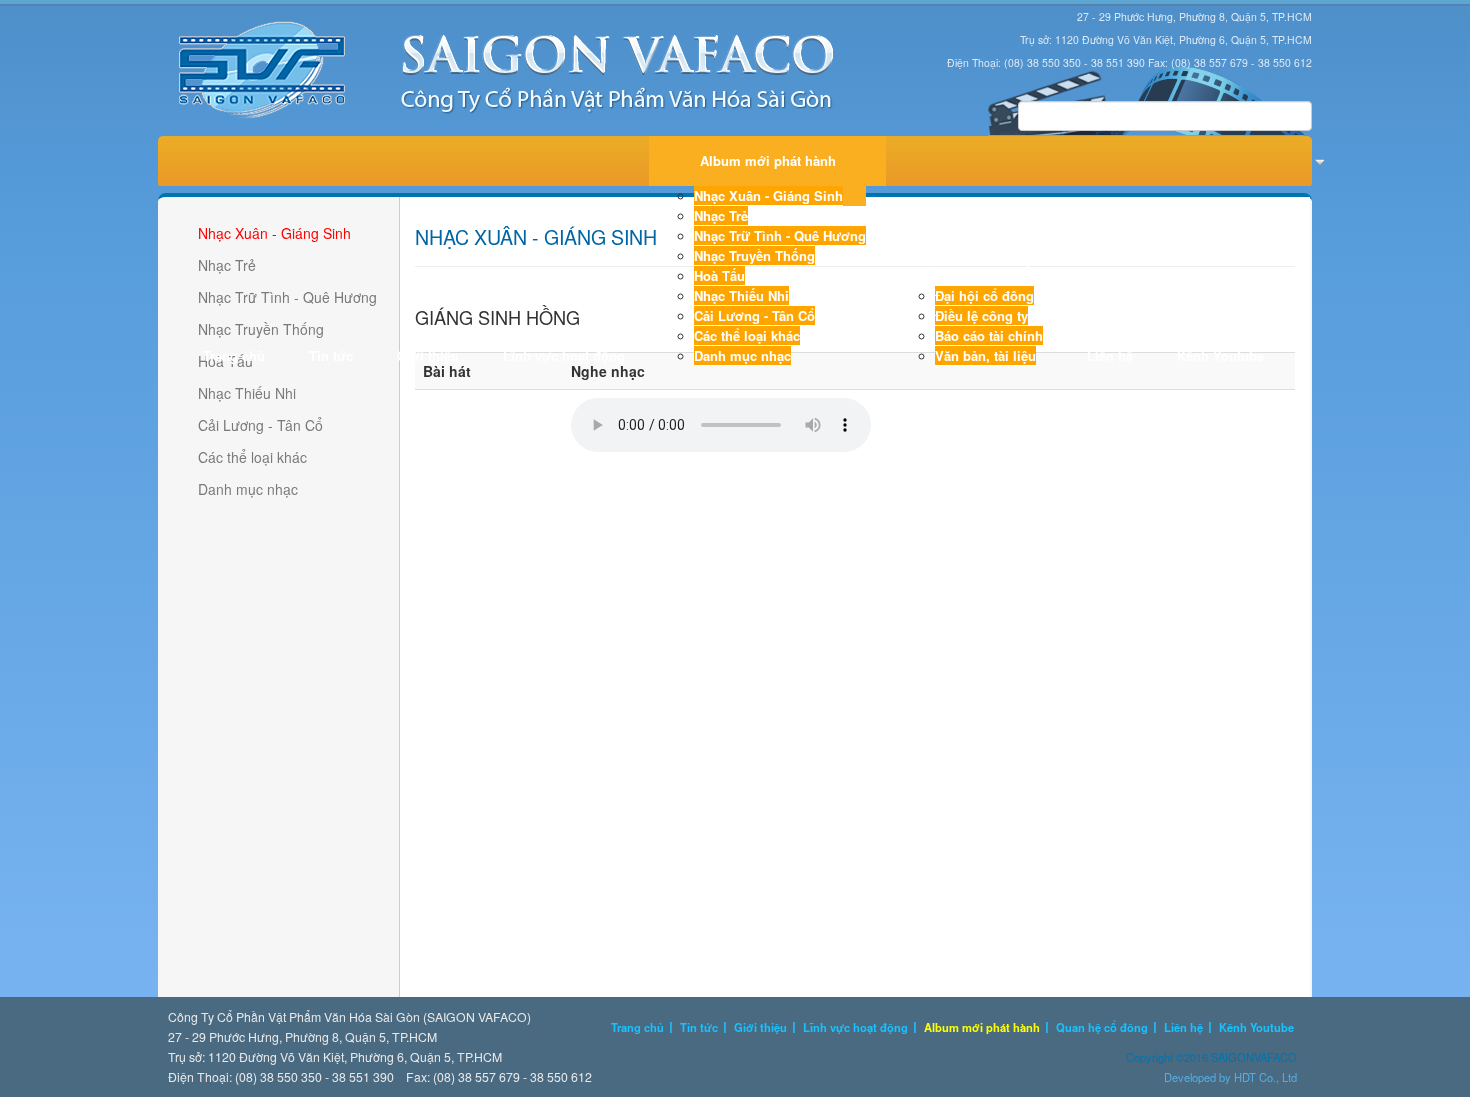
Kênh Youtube (1220, 355)
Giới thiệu (428, 355)
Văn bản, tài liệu (985, 355)
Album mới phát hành (768, 160)
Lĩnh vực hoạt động (564, 355)
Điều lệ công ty (981, 315)
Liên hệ (1110, 355)
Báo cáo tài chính (989, 335)
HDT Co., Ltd (1265, 1077)
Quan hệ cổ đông (976, 260)
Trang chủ (234, 355)
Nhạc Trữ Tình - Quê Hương (780, 235)
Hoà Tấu (719, 275)
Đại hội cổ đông (984, 295)
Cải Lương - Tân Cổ (754, 315)
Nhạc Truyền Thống (754, 255)
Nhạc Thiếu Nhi (741, 295)
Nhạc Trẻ (721, 215)
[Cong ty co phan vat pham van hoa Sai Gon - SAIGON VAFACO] (507, 70)
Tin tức (331, 355)
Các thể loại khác (747, 335)
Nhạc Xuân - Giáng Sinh (768, 195)
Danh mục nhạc (742, 355)
